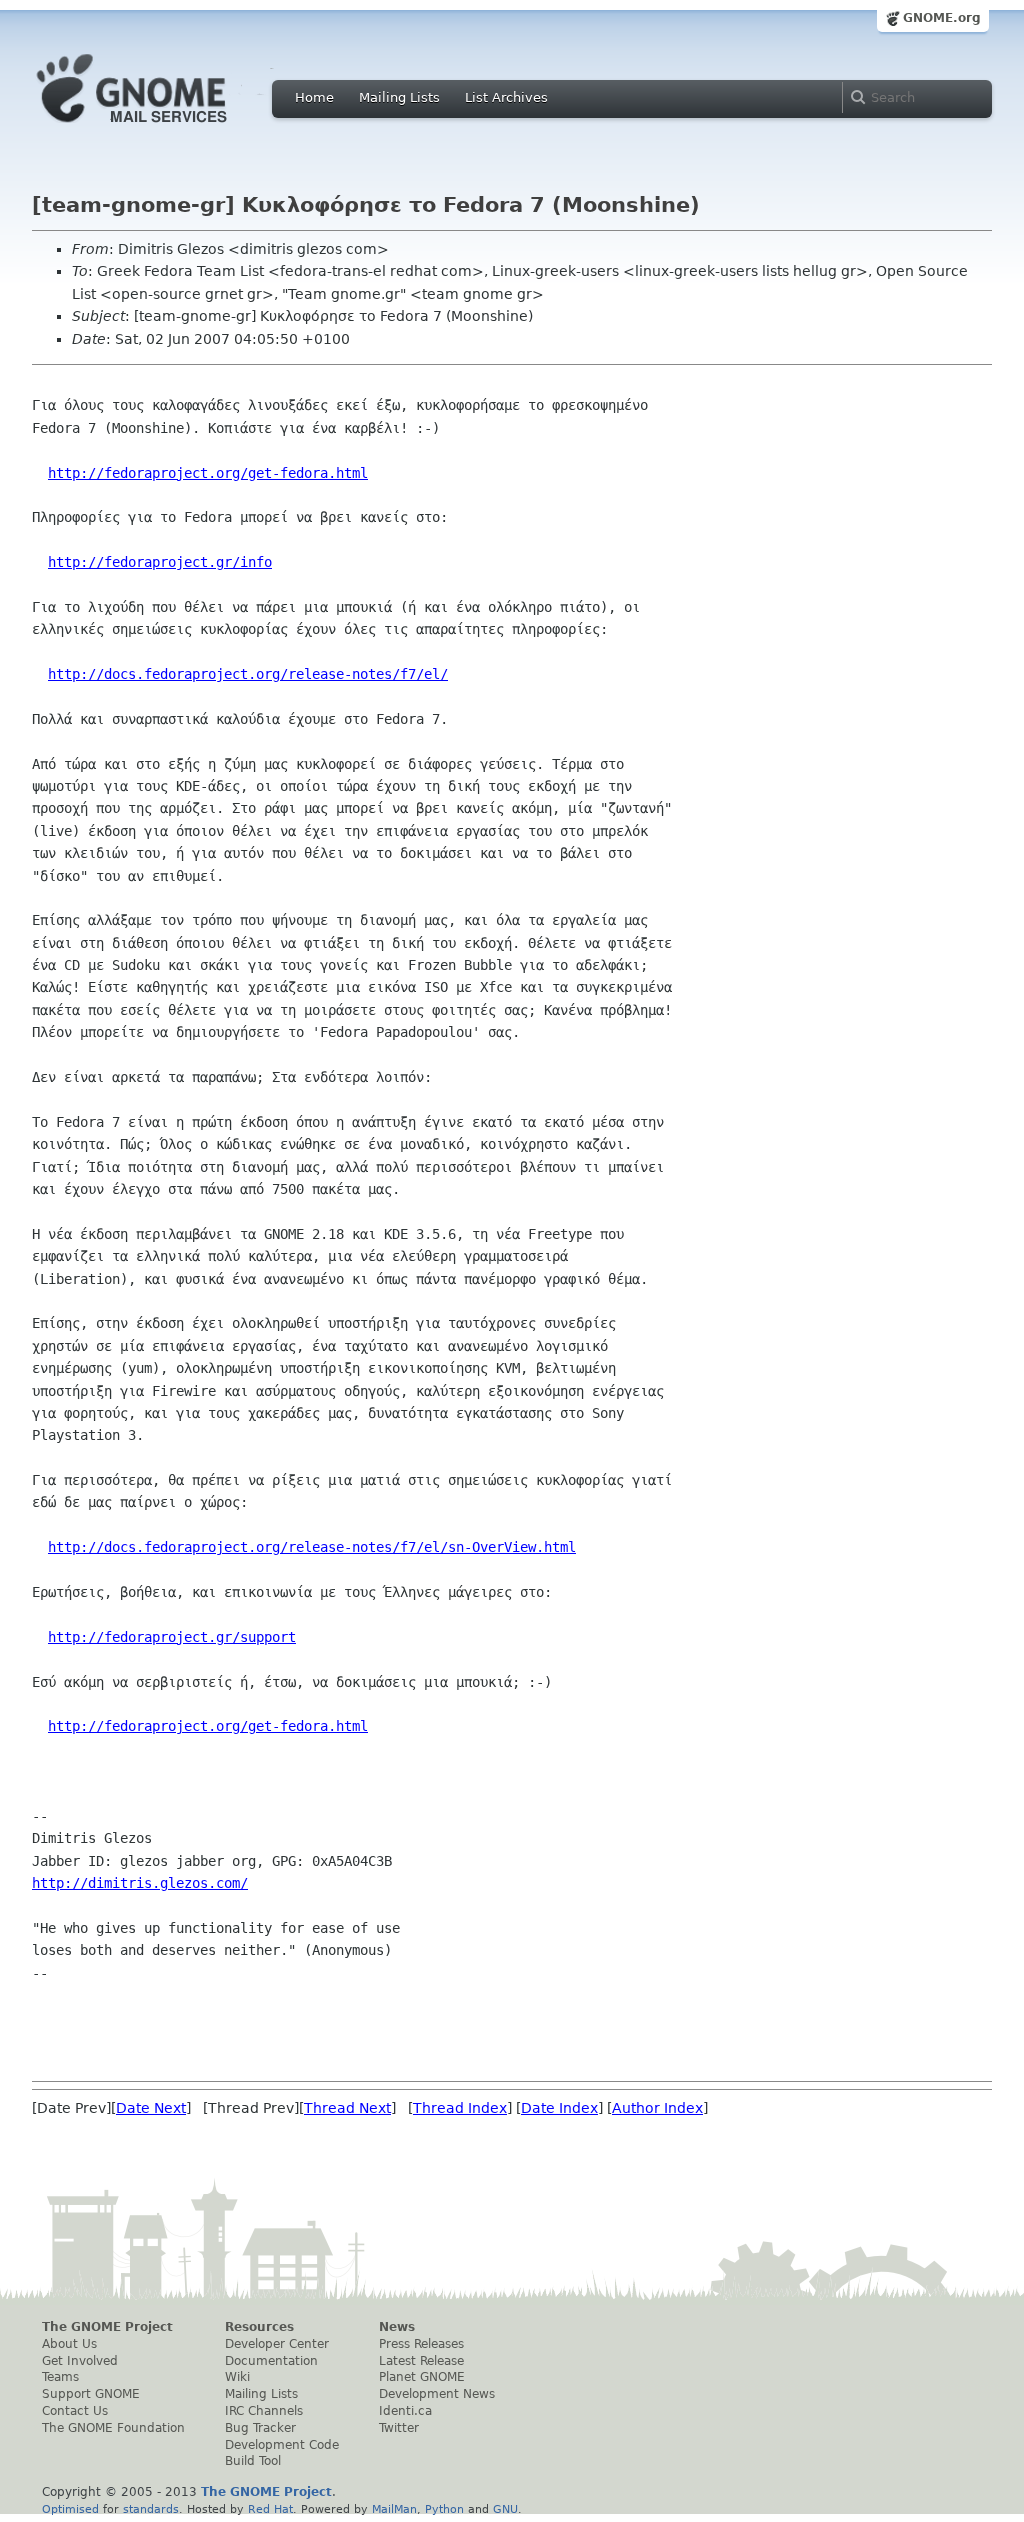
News (397, 2327)
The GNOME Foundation (113, 2428)
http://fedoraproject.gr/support (172, 1637)
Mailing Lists (399, 97)
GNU (505, 2509)
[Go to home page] (162, 128)
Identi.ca (405, 2411)
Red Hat (270, 2509)
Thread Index (460, 2108)
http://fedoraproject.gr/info (160, 562)
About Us (69, 2344)
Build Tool (253, 2461)
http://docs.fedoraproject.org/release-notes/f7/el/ (248, 674)
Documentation (271, 2361)
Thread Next (347, 2108)
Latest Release (421, 2361)
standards (151, 2509)
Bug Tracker (260, 2428)
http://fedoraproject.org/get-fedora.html (208, 473)
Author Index (657, 2108)
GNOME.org (942, 18)
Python (444, 2509)
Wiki (237, 2377)
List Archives (506, 97)
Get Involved (80, 2361)
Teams (60, 2377)
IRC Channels (264, 2411)
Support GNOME (91, 2394)
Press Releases (421, 2344)
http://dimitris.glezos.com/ (140, 1883)
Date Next (151, 2108)
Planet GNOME (422, 2377)
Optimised (70, 2509)
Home (314, 97)
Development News (437, 2394)
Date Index (559, 2108)
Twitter (399, 2428)
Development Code (282, 2445)
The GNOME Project (107, 2327)
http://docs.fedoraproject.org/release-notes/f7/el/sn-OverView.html (312, 1547)
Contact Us (75, 2411)
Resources (259, 2327)
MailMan (394, 2509)
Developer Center (277, 2344)
